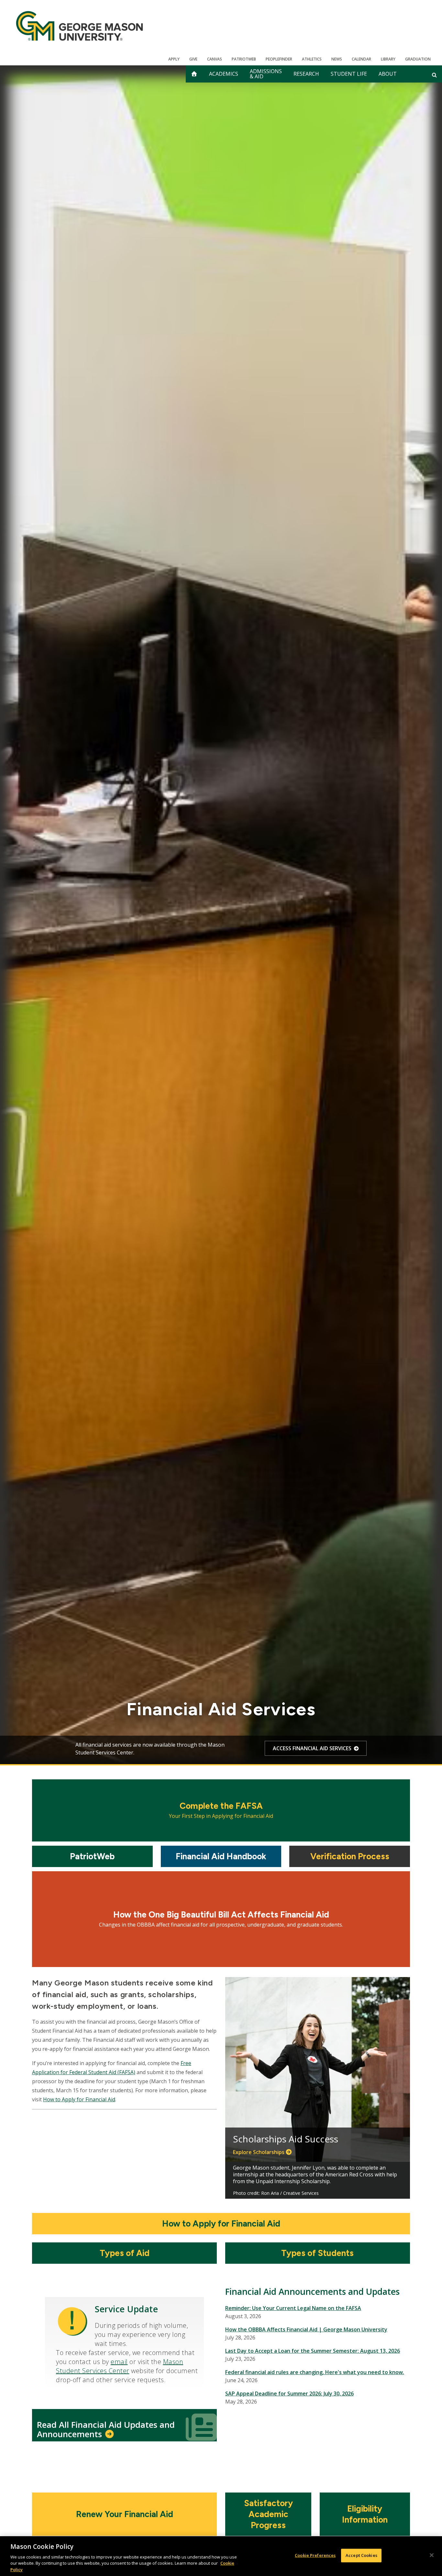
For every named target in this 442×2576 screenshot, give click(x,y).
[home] (194, 74)
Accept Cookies (361, 2555)
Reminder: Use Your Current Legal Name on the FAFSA (293, 2308)
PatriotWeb (244, 59)
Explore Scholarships (259, 2152)
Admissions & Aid (266, 74)
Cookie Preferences (315, 2555)
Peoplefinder (279, 59)
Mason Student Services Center (120, 2366)
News (337, 59)
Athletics (312, 59)
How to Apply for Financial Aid (79, 2099)
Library (388, 59)
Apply (174, 59)
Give (193, 59)
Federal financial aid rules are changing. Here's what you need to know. (315, 2372)
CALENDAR (361, 59)
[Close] (432, 2555)
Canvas (215, 59)
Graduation (418, 59)
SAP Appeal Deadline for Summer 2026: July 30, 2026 (289, 2394)
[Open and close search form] (434, 75)
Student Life (349, 74)
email (119, 2362)
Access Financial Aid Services (312, 1748)
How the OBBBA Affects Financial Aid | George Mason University (306, 2329)
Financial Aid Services (221, 1709)
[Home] (79, 26)
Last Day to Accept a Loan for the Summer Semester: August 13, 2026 (313, 2351)
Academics (224, 74)
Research (306, 74)
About (388, 74)
